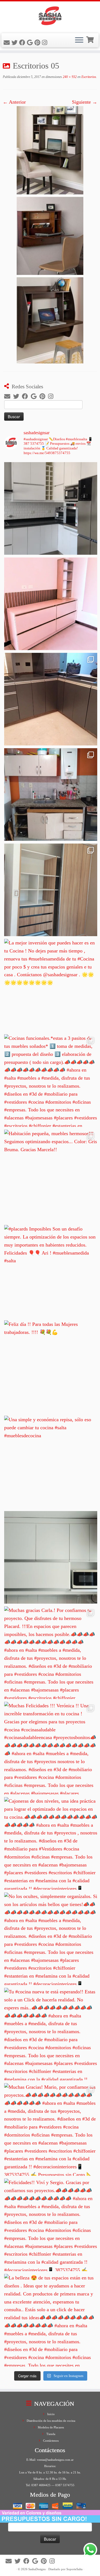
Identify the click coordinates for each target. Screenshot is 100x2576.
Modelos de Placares (51, 2427)
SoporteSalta (74, 2569)
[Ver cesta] (91, 39)
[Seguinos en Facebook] (23, 43)
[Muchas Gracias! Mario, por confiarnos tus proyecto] (51, 2129)
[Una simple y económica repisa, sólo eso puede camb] (51, 1462)
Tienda (51, 2434)
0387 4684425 (41, 2485)
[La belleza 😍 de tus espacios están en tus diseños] (51, 2320)
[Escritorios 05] (50, 234)
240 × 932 (69, 77)
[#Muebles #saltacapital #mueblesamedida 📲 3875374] (51, 604)
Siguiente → (85, 102)
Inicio (51, 2414)
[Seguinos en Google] (31, 43)
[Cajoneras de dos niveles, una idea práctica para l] (51, 1843)
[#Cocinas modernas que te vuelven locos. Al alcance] (51, 794)
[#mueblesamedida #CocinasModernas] (51, 508)
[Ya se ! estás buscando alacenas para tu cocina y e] (51, 1557)
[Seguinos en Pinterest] (38, 43)
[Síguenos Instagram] (45, 43)
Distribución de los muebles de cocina (51, 2421)
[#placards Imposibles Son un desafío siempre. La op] (51, 1271)
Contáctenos (51, 2441)
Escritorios (88, 77)
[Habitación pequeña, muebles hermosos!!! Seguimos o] (51, 1176)
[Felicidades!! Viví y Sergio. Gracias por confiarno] (51, 2225)
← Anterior (14, 102)
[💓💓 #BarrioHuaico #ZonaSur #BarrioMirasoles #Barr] (51, 699)
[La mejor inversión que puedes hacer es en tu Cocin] (51, 985)
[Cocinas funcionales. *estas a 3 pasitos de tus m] (51, 1081)
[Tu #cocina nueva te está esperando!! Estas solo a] (51, 2034)
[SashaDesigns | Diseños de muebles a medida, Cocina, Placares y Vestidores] (50, 17)
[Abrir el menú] (79, 40)
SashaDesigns (37, 2569)
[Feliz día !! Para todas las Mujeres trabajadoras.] (51, 1367)
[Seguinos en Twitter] (15, 43)
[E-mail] (7, 43)
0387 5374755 (65, 2485)
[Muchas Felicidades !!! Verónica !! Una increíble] (51, 1748)
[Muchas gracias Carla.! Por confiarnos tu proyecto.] (51, 1653)
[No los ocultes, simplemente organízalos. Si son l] (51, 1939)
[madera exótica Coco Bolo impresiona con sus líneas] (51, 890)
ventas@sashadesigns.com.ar (55, 2460)
